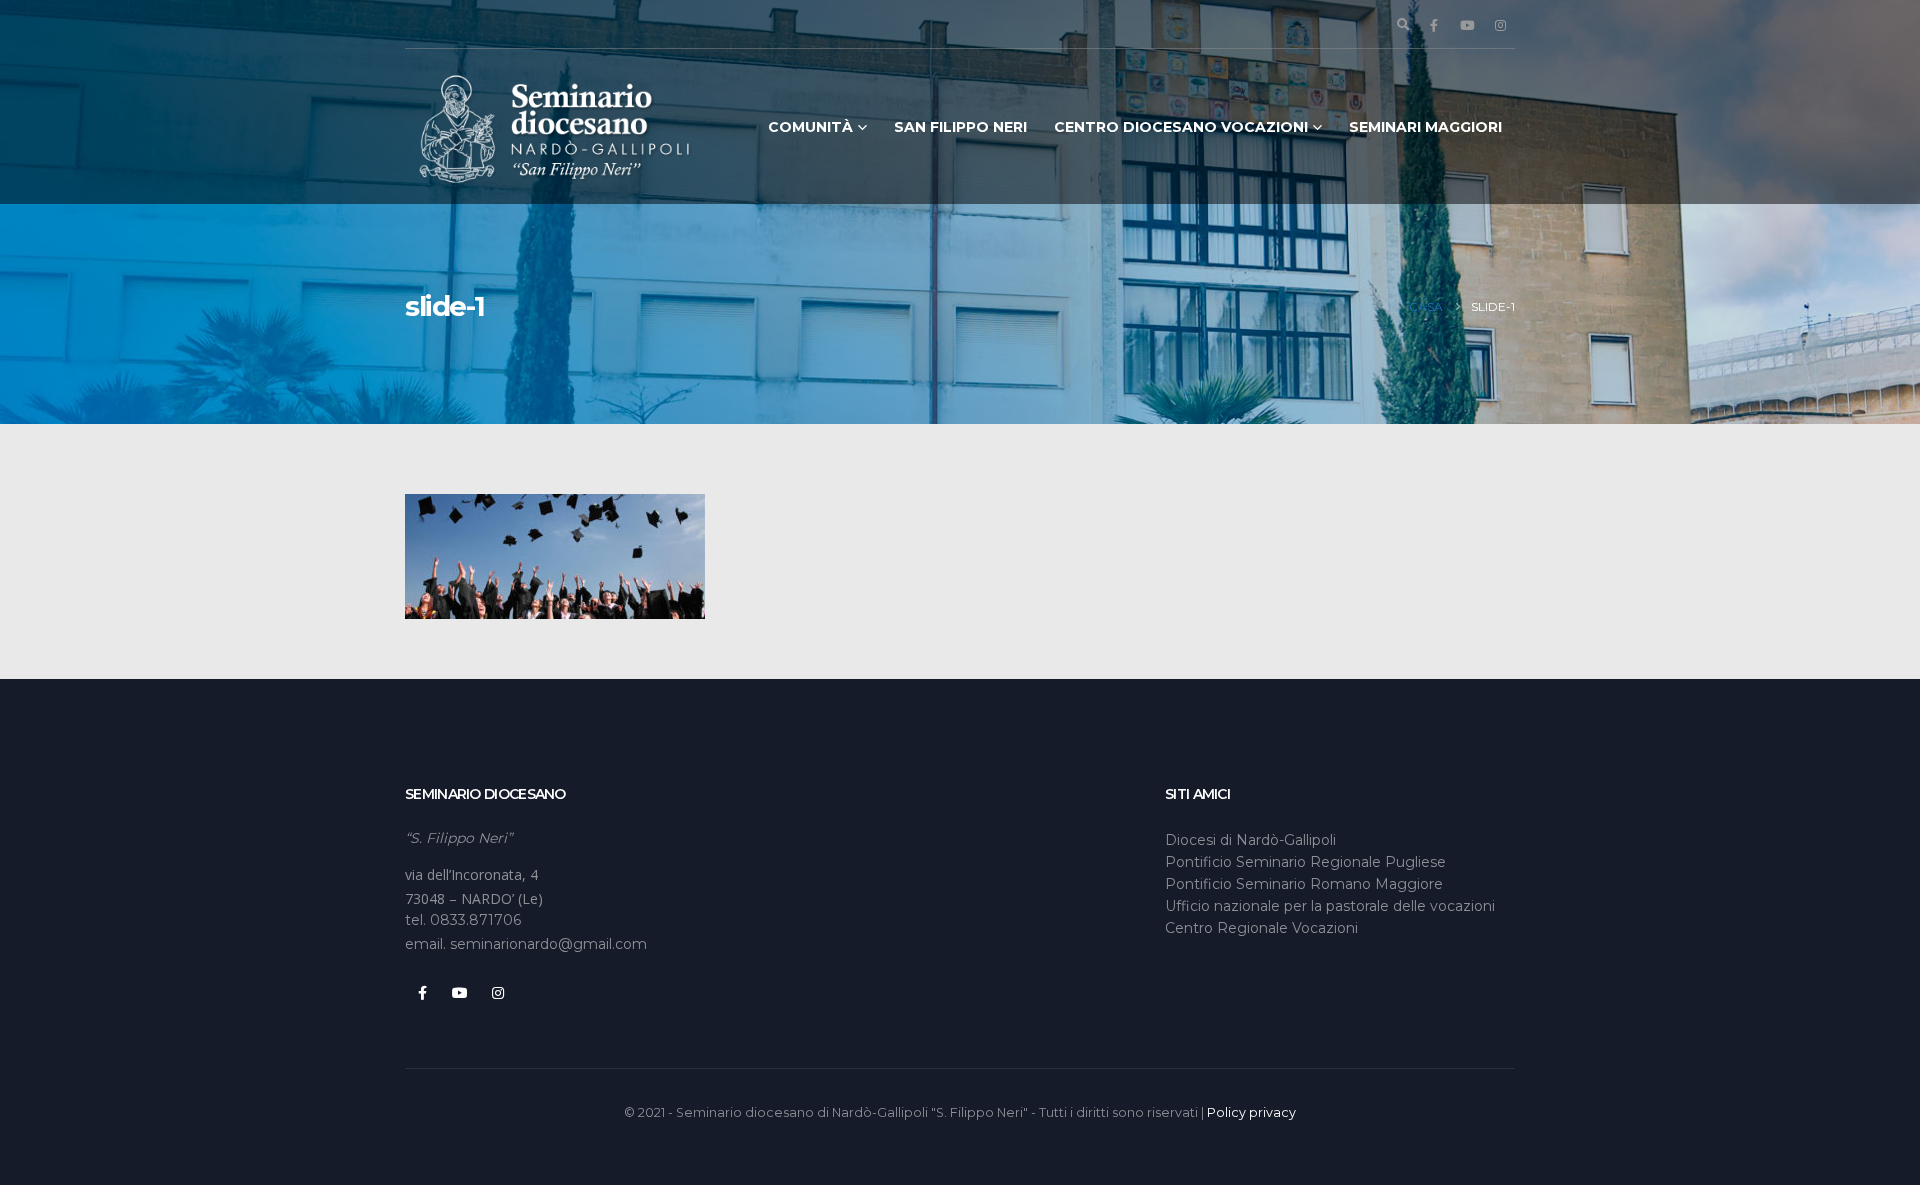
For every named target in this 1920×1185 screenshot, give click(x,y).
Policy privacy (1251, 1112)
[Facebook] (1434, 25)
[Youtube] (1467, 25)
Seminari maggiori (1425, 127)
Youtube (460, 993)
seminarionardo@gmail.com (548, 944)
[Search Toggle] (1403, 25)
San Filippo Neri (960, 127)
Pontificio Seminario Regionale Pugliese (1305, 862)
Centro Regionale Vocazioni (1261, 928)
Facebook (422, 993)
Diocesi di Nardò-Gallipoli (1250, 840)
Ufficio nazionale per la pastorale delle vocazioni (1330, 906)
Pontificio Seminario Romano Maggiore (1304, 884)
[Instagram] (1500, 25)
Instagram (498, 993)
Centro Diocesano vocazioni (1181, 127)
